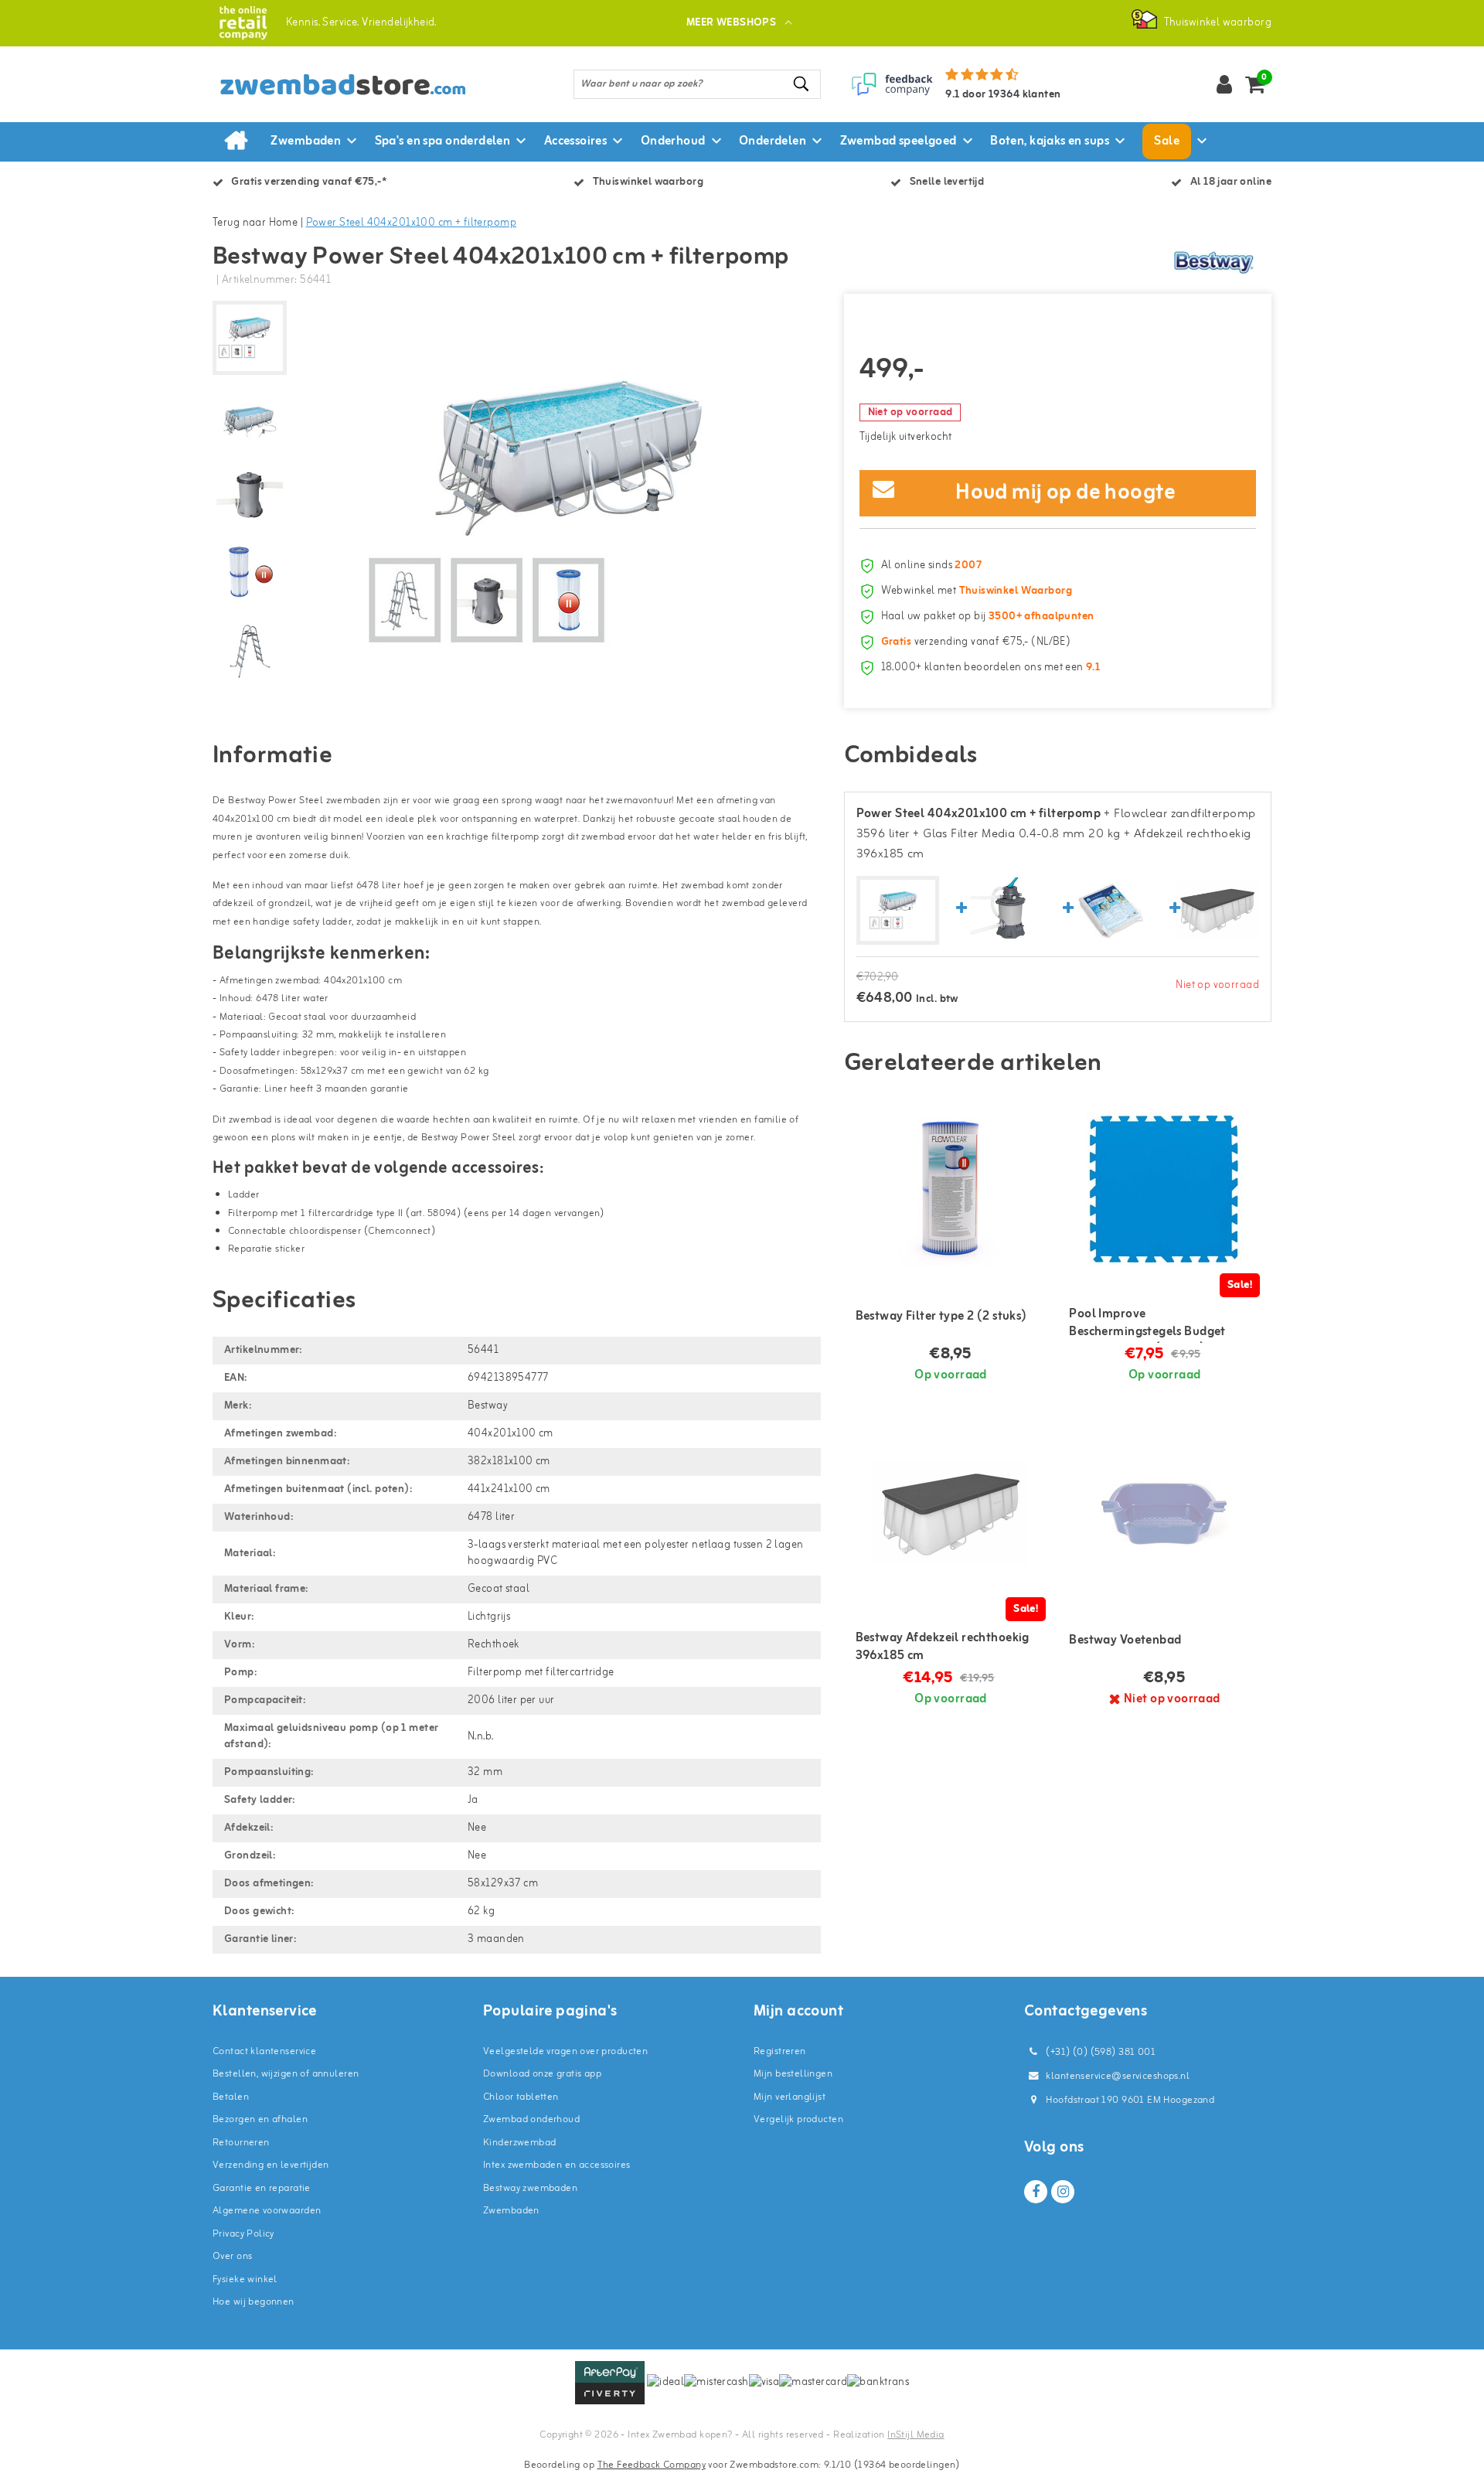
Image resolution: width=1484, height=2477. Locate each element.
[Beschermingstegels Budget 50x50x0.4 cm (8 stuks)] (1164, 1188)
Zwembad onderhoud (531, 2119)
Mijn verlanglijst (790, 2097)
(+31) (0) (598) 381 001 (1099, 2052)
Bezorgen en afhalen (260, 2119)
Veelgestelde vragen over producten (565, 2051)
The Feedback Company (652, 2465)
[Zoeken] (802, 84)
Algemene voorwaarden (267, 2211)
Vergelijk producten (798, 2119)
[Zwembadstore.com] (243, 23)
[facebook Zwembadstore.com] (1036, 2192)
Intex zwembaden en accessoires (557, 2165)
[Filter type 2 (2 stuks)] (951, 1188)
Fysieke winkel (245, 2279)
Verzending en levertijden (271, 2165)
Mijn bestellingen (793, 2074)
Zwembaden (511, 2211)
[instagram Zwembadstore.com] (1063, 2192)
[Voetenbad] (1164, 1512)
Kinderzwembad (519, 2143)
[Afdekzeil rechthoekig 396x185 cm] (1217, 910)
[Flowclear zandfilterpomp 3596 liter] (1004, 910)
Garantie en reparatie (262, 2188)
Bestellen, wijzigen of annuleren (286, 2074)
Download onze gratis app (542, 2074)
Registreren (780, 2051)
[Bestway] (1213, 262)
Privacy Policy (243, 2234)
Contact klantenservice (264, 2051)
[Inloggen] (1224, 84)
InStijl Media (916, 2435)
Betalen (231, 2097)
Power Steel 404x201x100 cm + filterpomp (411, 223)
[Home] (236, 141)
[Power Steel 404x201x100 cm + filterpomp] (898, 911)
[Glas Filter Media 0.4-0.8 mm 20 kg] (1111, 910)
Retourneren (241, 2143)
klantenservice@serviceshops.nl (1118, 2076)
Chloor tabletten (521, 2097)
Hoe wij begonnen (254, 2302)
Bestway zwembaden (530, 2188)
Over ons (232, 2256)
